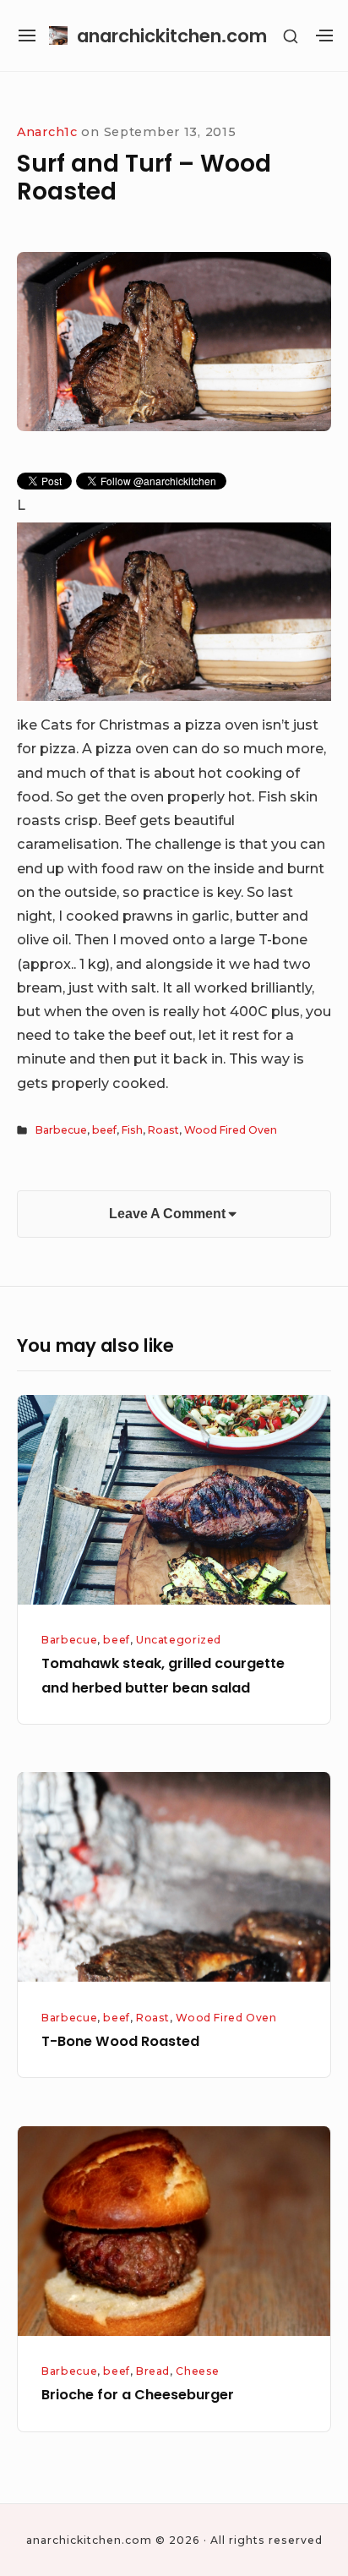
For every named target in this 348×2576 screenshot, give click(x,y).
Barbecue (61, 1130)
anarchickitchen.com (172, 36)
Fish (132, 1130)
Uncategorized (179, 1640)
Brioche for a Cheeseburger (138, 2395)
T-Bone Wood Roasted (120, 2041)
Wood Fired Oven (231, 1130)
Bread (153, 2371)
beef (104, 1130)
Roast (163, 1130)
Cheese (198, 2371)
